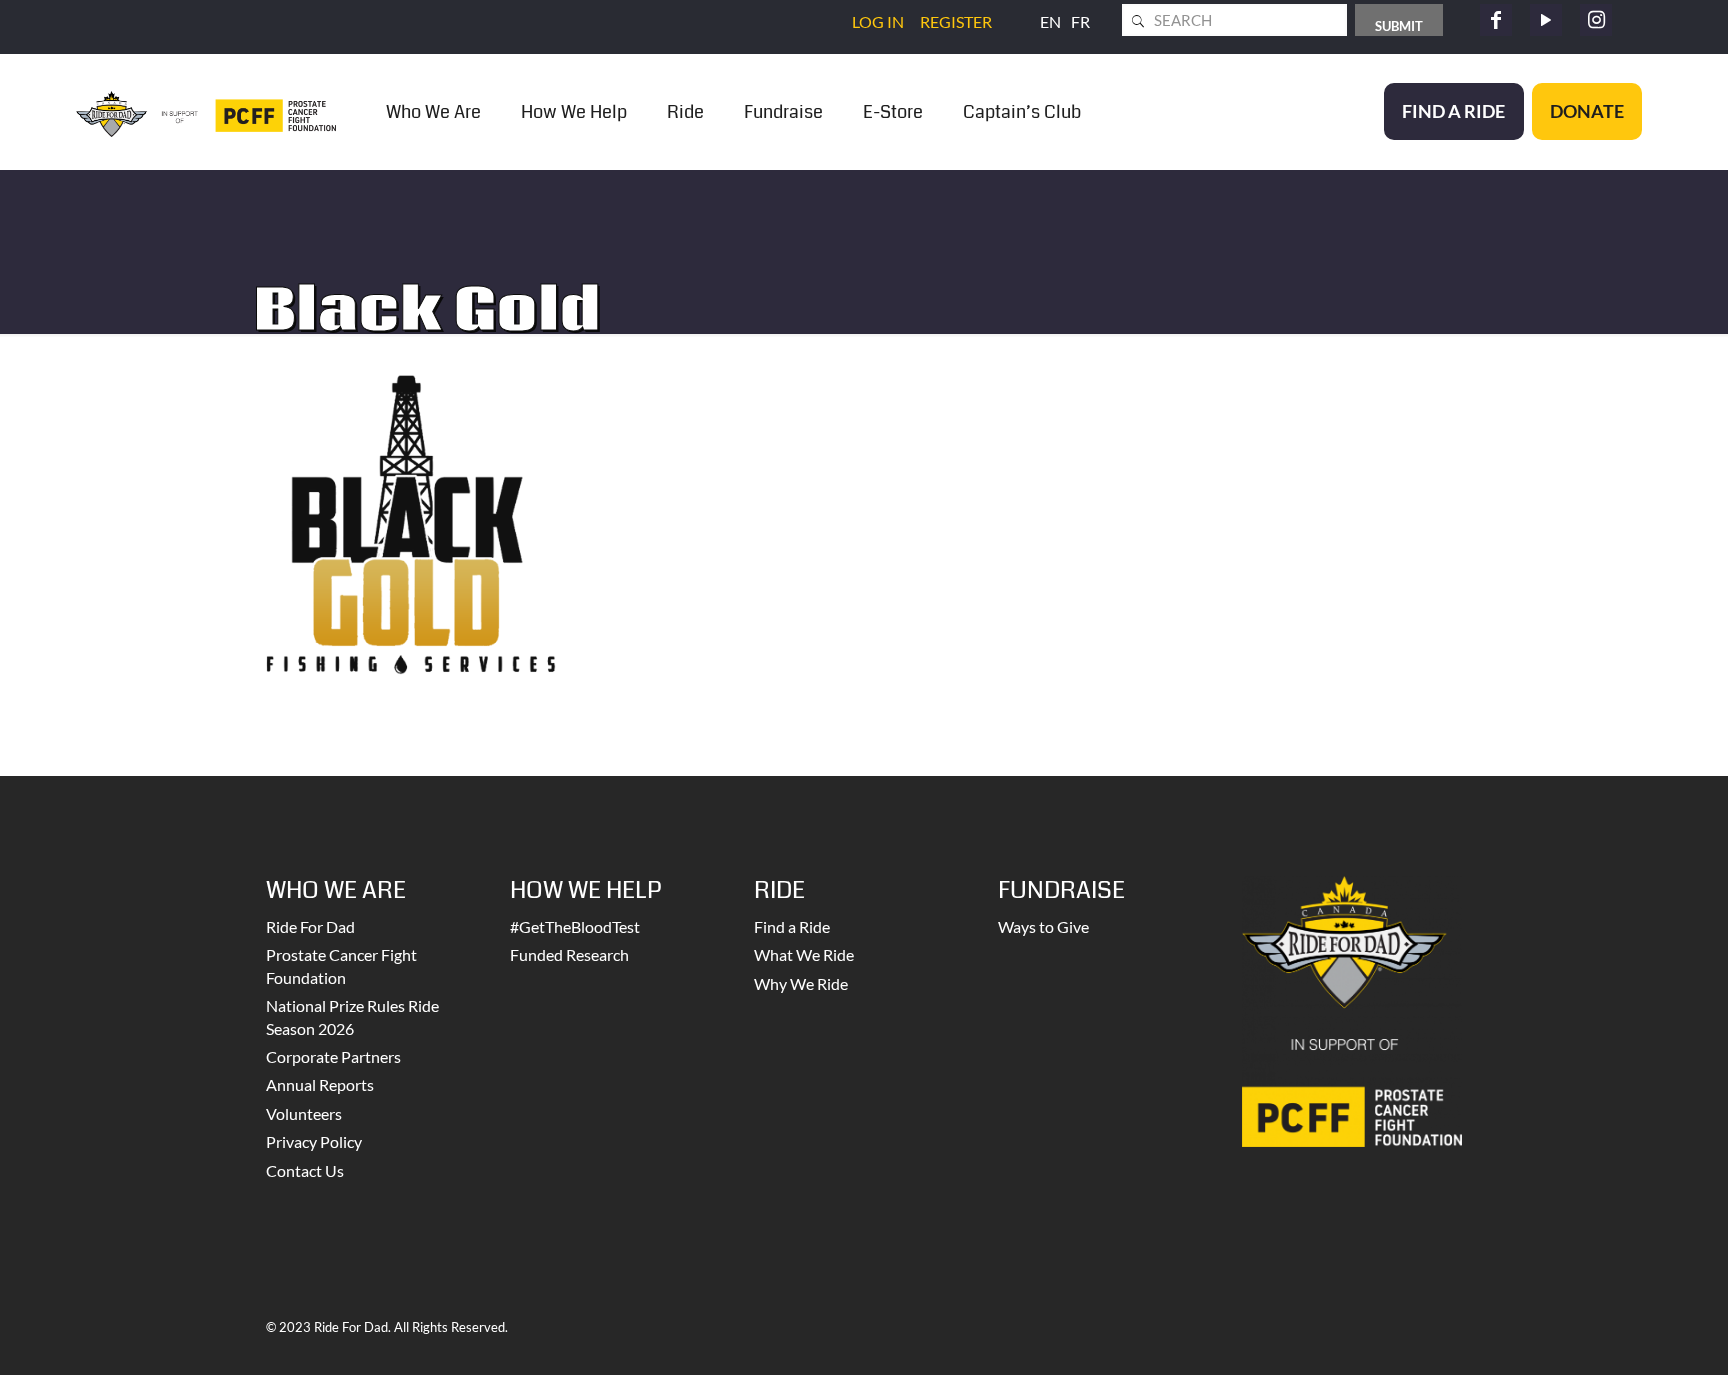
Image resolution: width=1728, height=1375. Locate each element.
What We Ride (804, 954)
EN (1050, 21)
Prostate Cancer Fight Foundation (341, 965)
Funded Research (569, 954)
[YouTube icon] (1546, 20)
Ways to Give (1043, 926)
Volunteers (304, 1113)
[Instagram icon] (1596, 20)
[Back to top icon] (1632, 1334)
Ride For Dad (310, 926)
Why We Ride (801, 983)
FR (1080, 21)
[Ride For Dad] (206, 111)
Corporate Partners (333, 1056)
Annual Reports (320, 1084)
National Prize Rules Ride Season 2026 (352, 1016)
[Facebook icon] (1496, 20)
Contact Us (305, 1170)
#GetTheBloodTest (575, 926)
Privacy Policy (314, 1141)
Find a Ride (792, 926)
